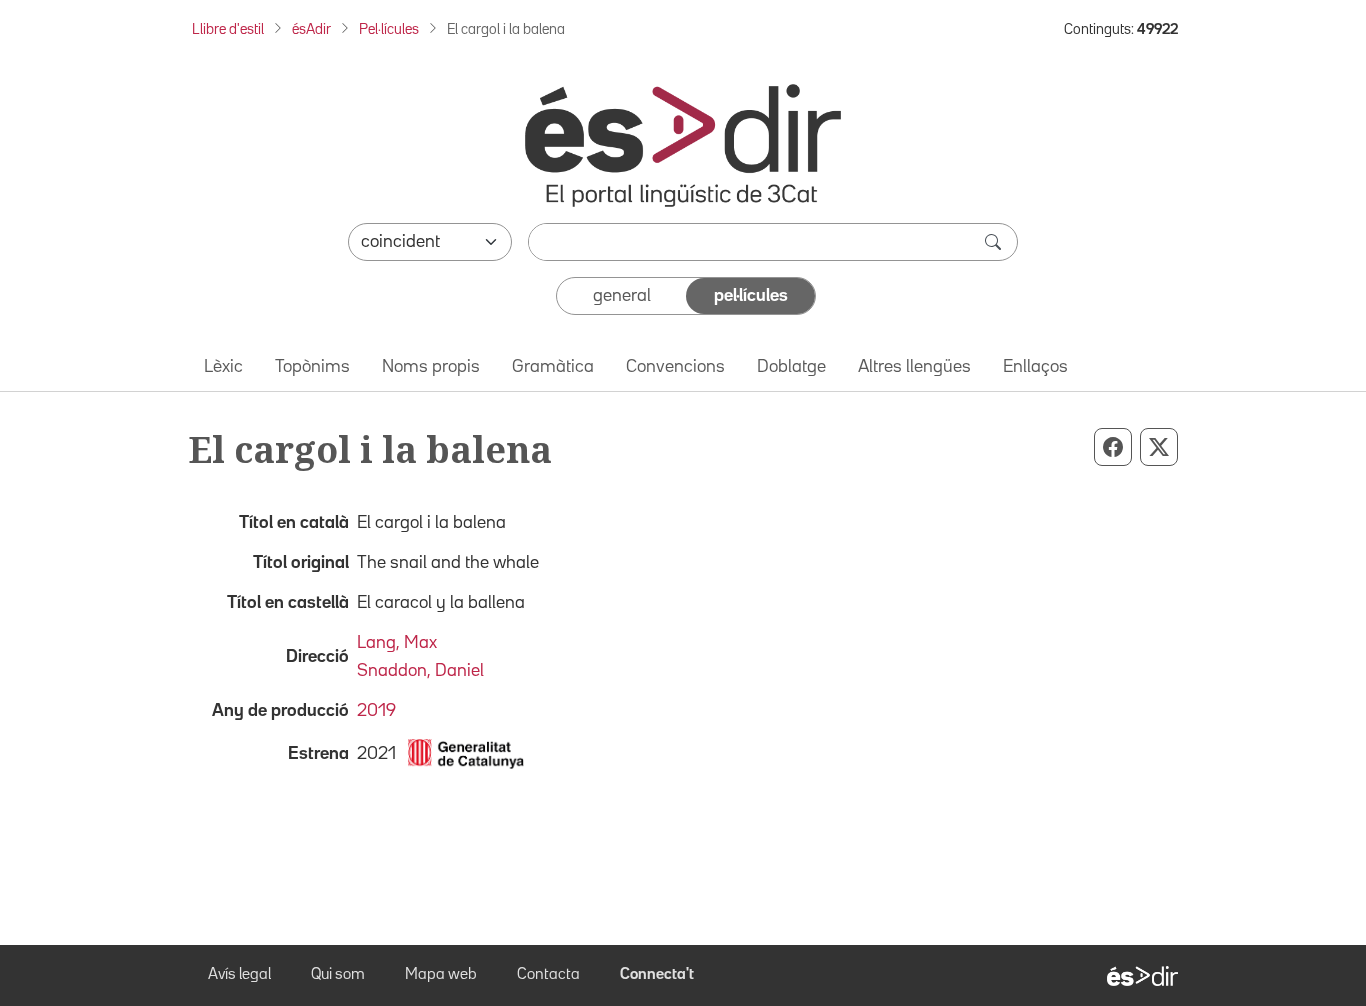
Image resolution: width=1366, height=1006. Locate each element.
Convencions (675, 367)
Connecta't (657, 975)
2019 (376, 711)
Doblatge (791, 367)
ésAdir (311, 29)
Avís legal (239, 975)
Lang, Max (397, 643)
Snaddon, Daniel (420, 671)
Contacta (548, 975)
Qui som (338, 975)
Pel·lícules (389, 29)
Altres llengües (914, 367)
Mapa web (441, 975)
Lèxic (223, 367)
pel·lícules (751, 296)
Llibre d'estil (228, 29)
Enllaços (1035, 367)
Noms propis (431, 367)
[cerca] (995, 242)
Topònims (312, 367)
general (622, 296)
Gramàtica (553, 367)
